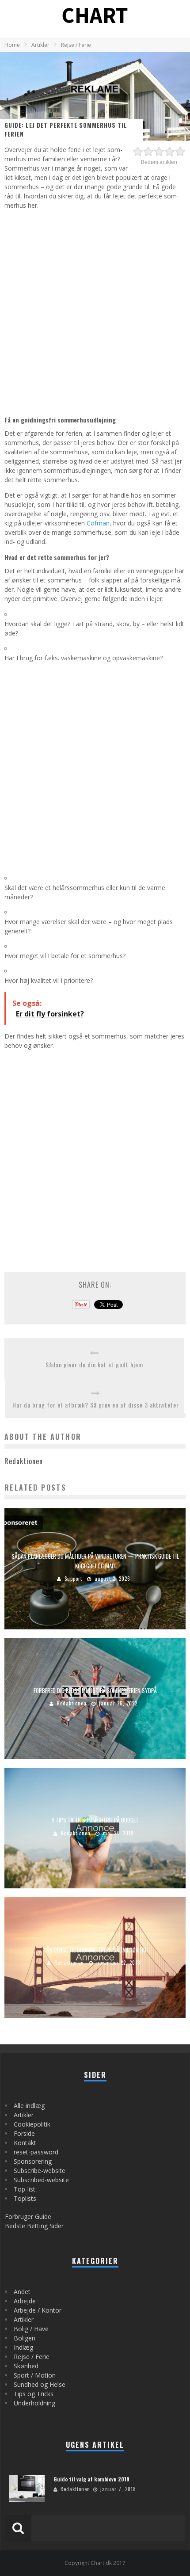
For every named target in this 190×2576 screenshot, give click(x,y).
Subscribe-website (40, 2171)
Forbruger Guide (28, 2216)
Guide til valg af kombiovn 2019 (91, 2479)
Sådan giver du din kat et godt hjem (94, 1364)
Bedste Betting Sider (34, 2226)
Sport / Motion (35, 2375)
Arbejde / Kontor (38, 2310)
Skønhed (26, 2366)
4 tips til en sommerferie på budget (95, 1820)
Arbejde (25, 2301)
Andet (22, 2292)
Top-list (25, 2189)
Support (73, 1579)
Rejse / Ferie (32, 2357)
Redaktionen (72, 1703)
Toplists (25, 2198)
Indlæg (23, 2347)
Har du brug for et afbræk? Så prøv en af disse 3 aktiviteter (96, 1405)
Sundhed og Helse (40, 2384)
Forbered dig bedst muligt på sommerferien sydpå (95, 1690)
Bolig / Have (31, 2329)
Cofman (98, 523)
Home (12, 45)
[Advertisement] (95, 311)
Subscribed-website (41, 2180)
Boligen (25, 2338)
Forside (24, 2133)
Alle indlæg (29, 2106)
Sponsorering (33, 2161)
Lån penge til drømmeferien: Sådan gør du (95, 1949)
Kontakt (25, 2143)
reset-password (36, 2152)
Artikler (24, 2115)
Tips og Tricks (34, 2394)
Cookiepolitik (32, 2124)
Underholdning (34, 2403)
